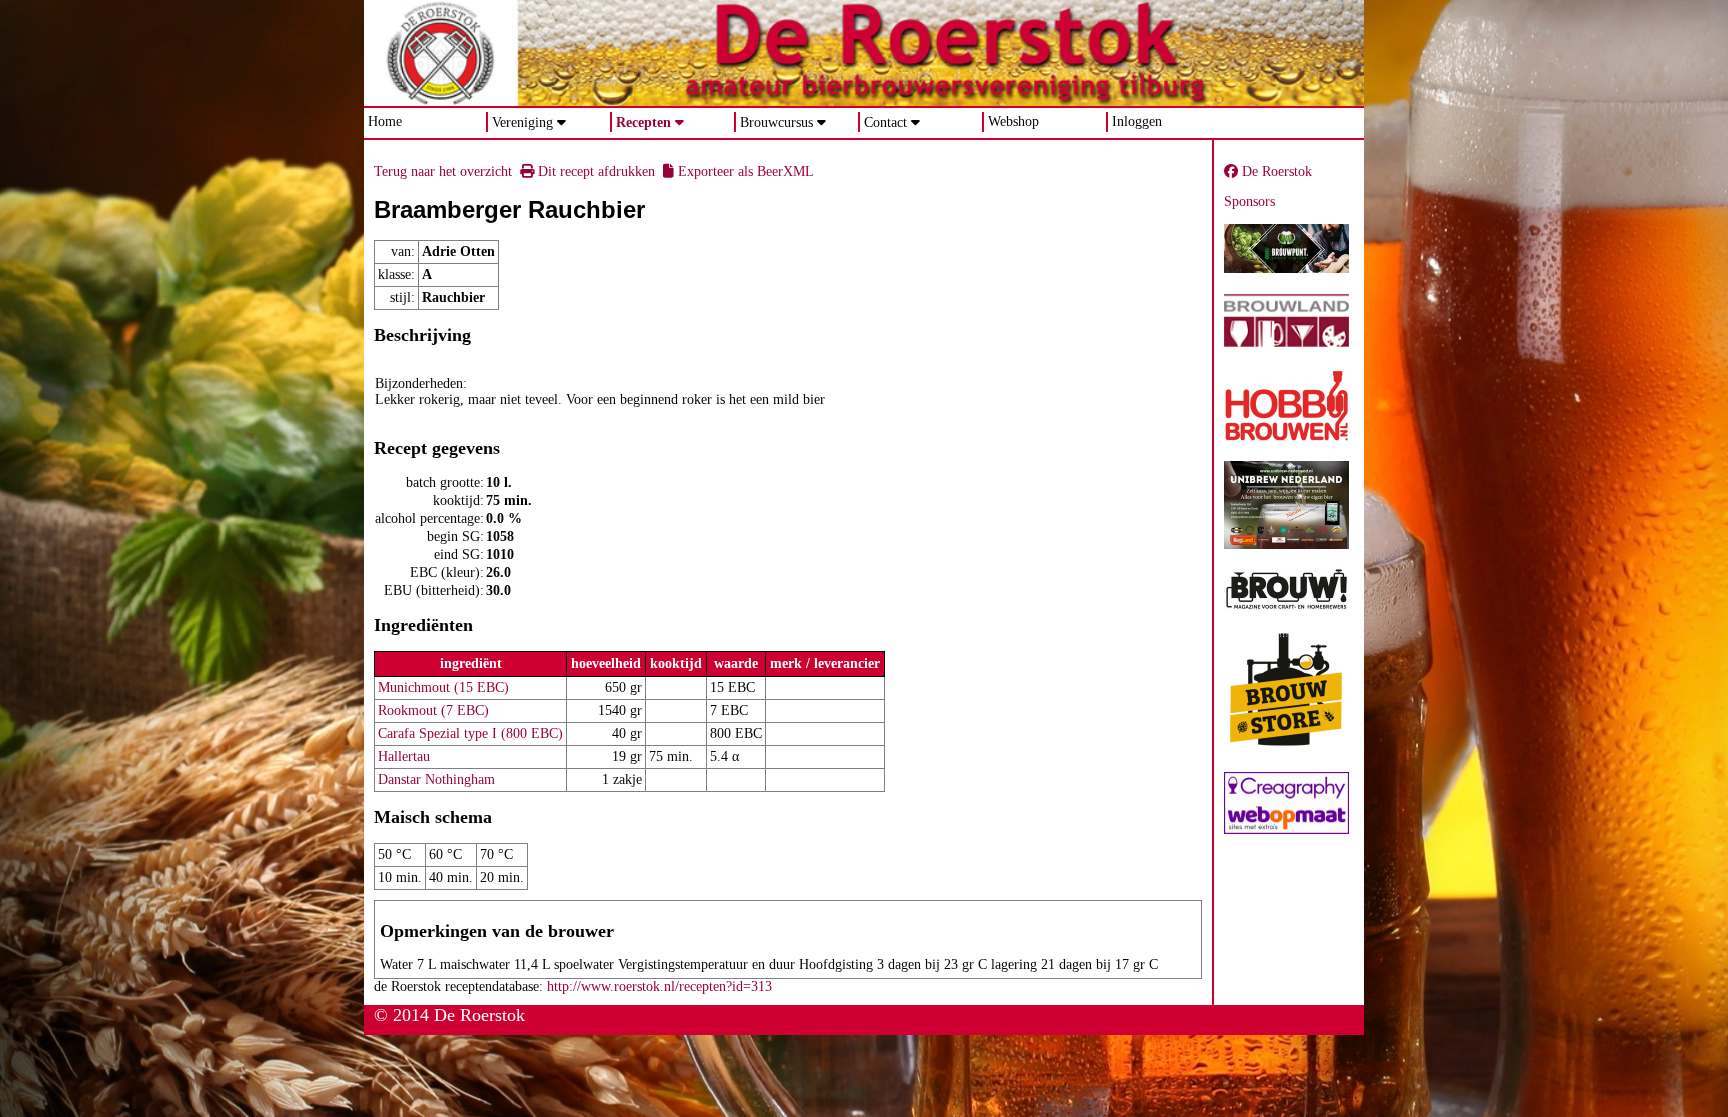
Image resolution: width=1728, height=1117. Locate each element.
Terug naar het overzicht (443, 171)
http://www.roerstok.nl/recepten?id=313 (659, 986)
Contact (885, 122)
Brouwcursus (776, 122)
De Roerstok (1275, 171)
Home (385, 121)
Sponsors (1249, 201)
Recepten (643, 122)
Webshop (1013, 121)
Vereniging (522, 122)
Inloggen (1137, 121)
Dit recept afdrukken (594, 171)
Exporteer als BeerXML (744, 171)
